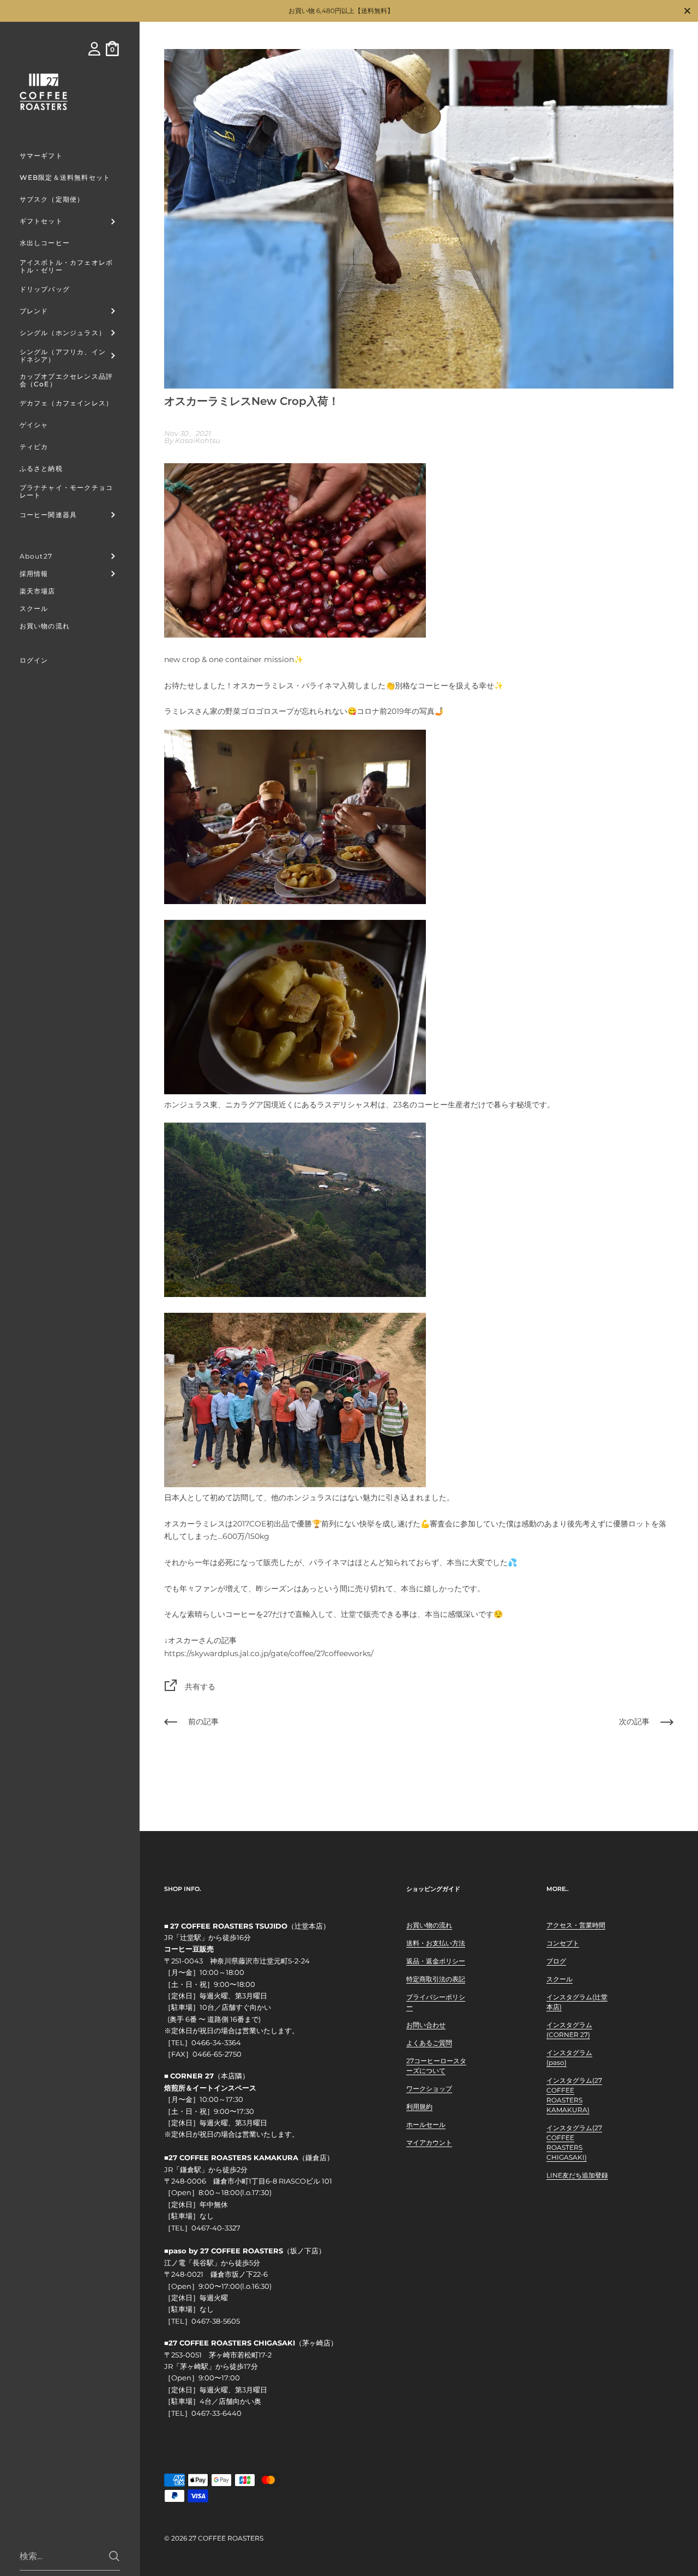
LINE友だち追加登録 (577, 2175)
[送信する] (114, 2556)
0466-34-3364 (216, 2043)
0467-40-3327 (216, 2228)
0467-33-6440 (216, 2413)
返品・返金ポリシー (436, 1961)
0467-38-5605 (216, 2321)
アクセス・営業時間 (576, 1925)
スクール (559, 1979)
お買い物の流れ (429, 1925)
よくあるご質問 (429, 2043)
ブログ (556, 1961)
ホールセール (426, 2125)
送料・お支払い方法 (436, 1943)
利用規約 (419, 2107)
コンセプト (563, 1943)
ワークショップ (429, 2089)
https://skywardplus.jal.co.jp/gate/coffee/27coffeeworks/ (269, 1653)
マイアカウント (429, 2142)
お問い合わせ (426, 2025)
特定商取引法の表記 (436, 1979)
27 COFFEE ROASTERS (226, 2538)
